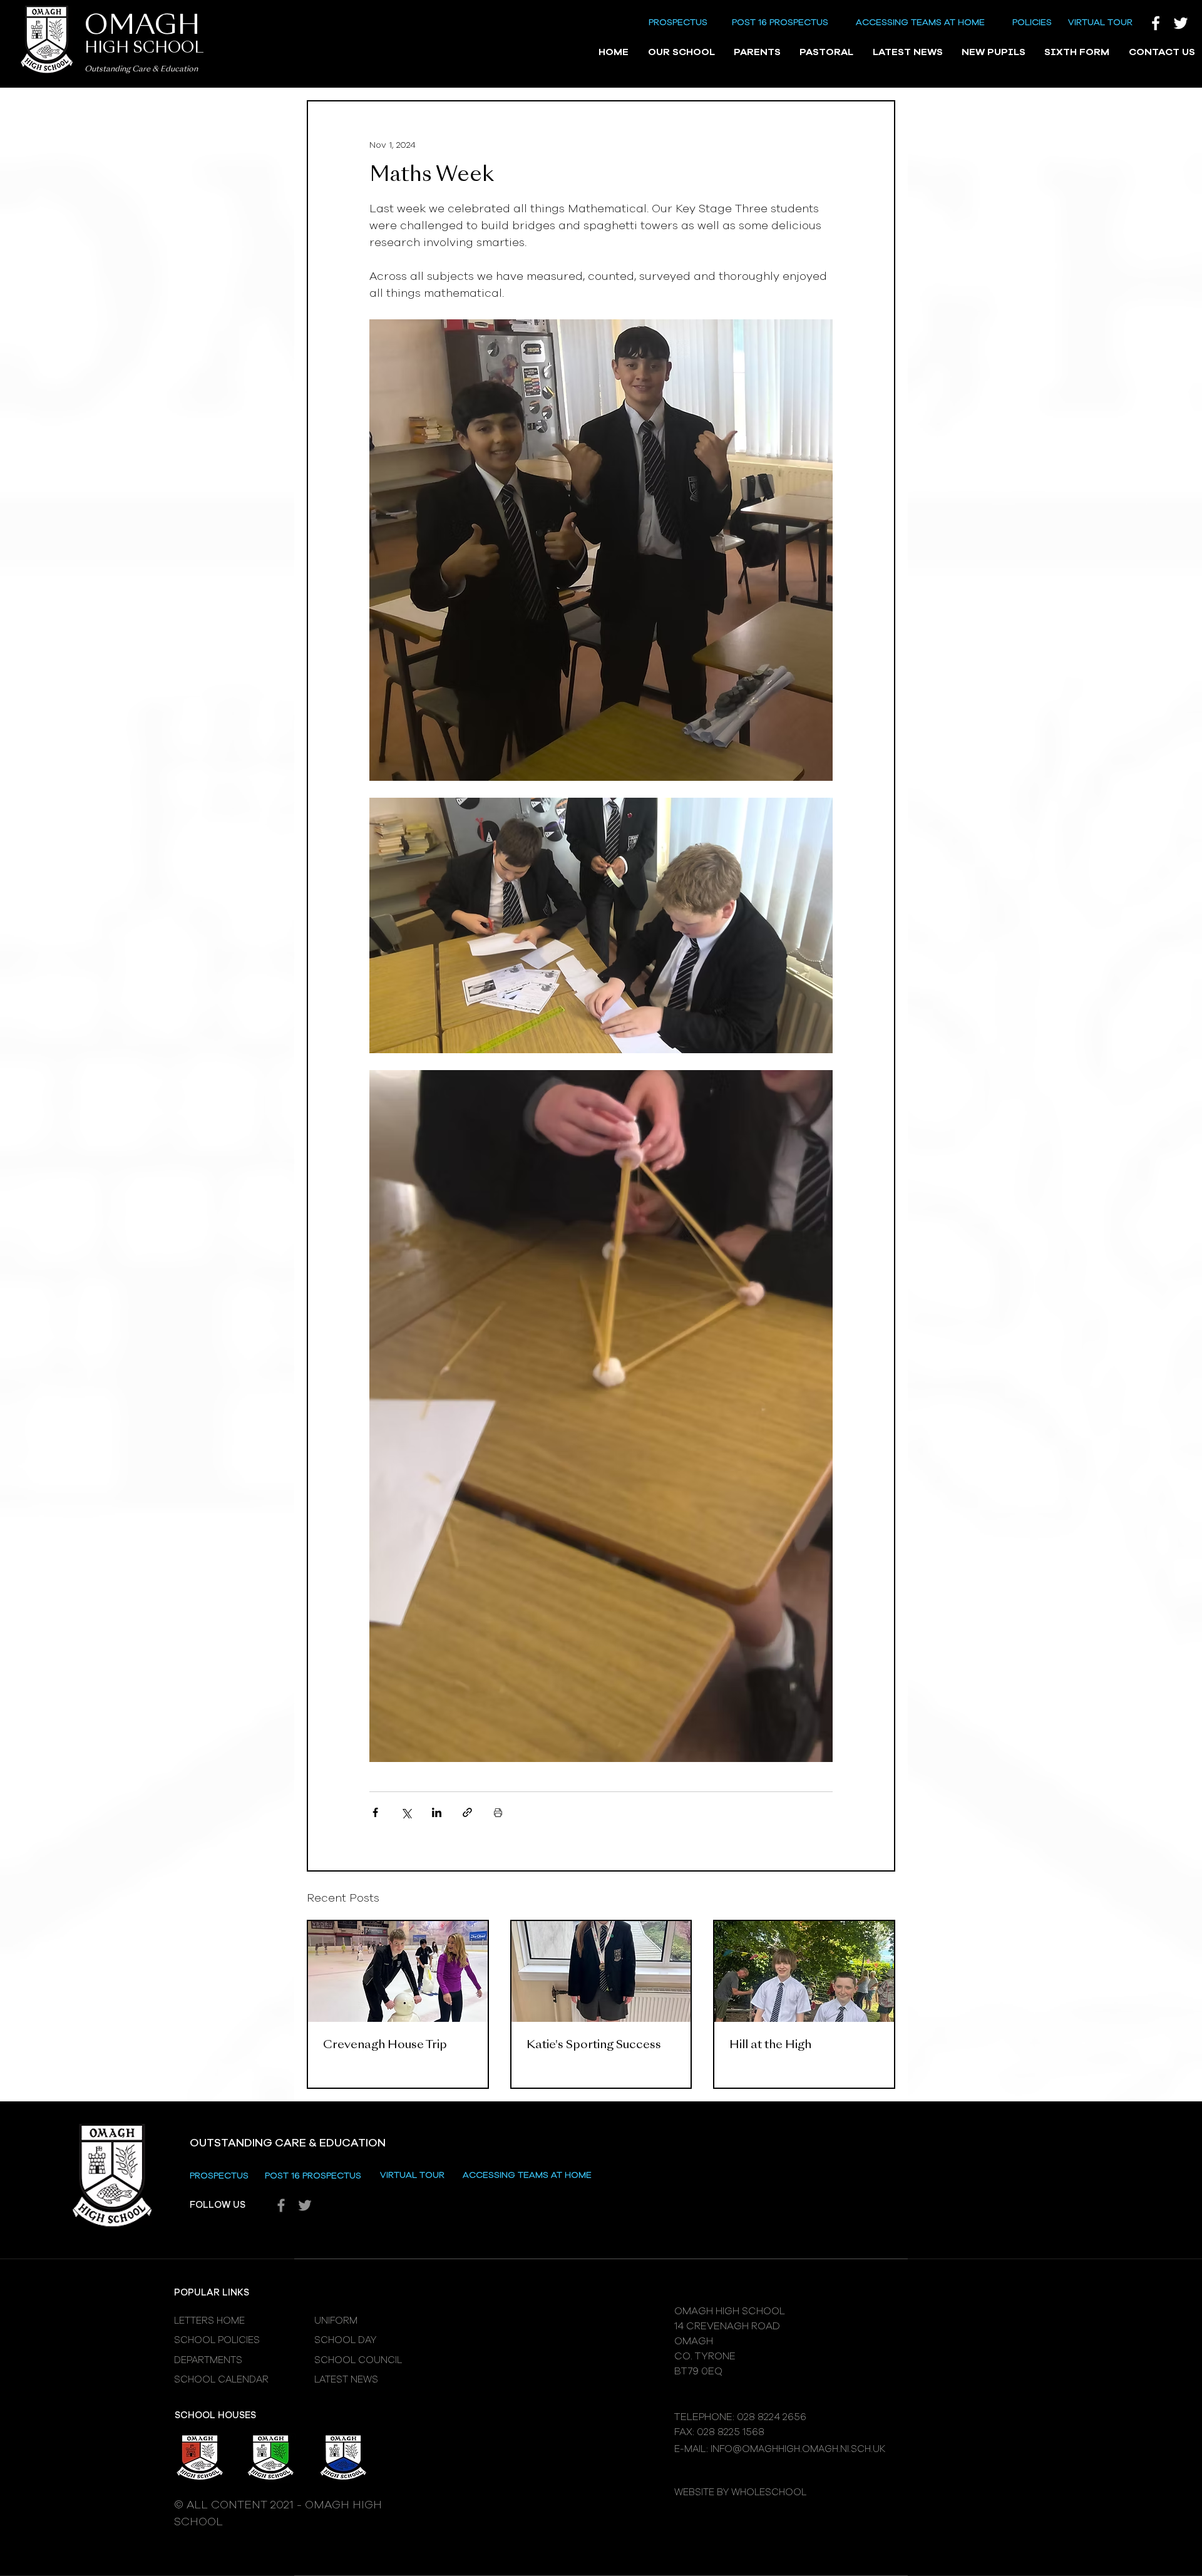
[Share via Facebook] (375, 1812)
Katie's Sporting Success (594, 2045)
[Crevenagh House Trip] (398, 1971)
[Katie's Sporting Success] (601, 1971)
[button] (681, 53)
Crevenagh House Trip (385, 2045)
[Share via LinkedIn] (437, 1812)
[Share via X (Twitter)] (406, 1812)
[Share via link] (467, 1812)
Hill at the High (770, 2045)
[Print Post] (498, 1812)
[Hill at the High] (804, 1971)
